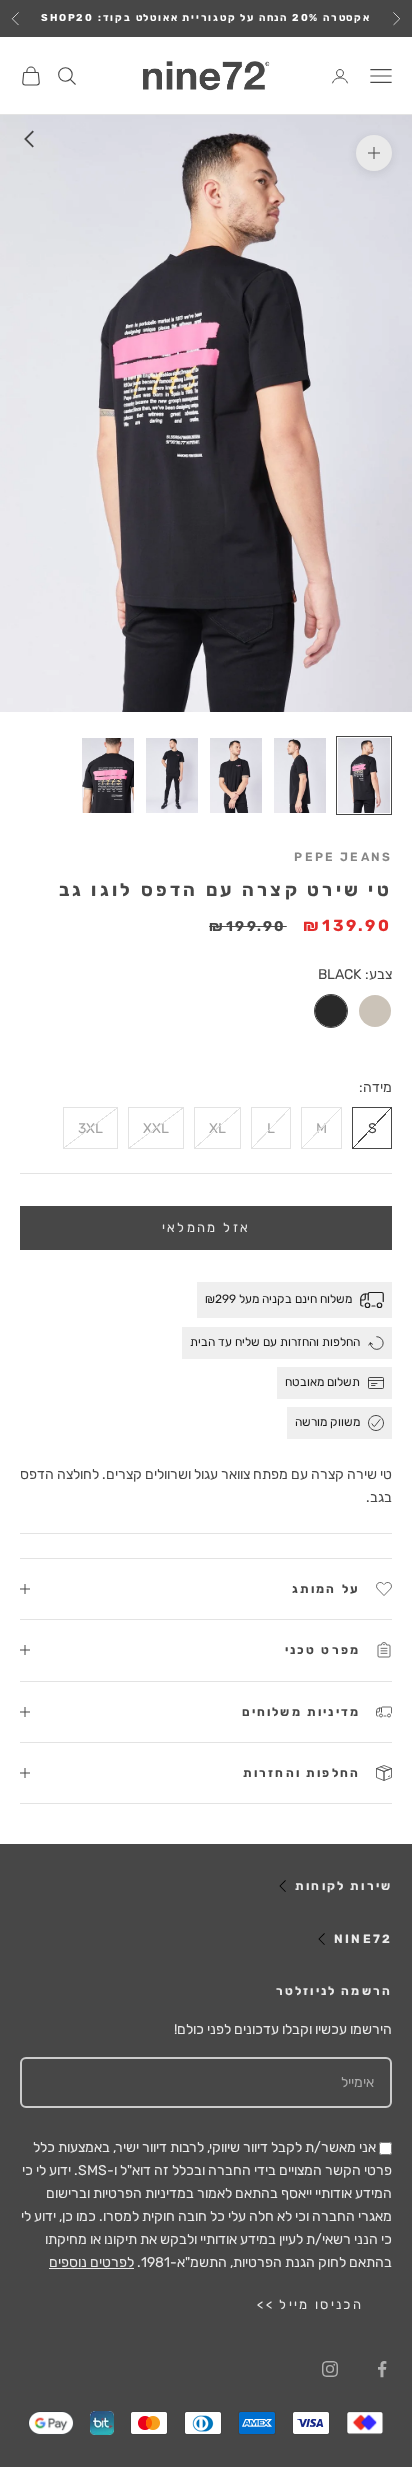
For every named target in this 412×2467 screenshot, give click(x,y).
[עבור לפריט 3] (236, 776)
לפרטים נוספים (91, 2262)
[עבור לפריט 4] (172, 776)
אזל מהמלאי (206, 1227)
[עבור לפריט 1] (364, 776)
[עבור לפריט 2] (300, 776)
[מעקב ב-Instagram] (330, 2369)
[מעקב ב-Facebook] (382, 2369)
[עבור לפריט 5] (108, 776)
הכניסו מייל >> (310, 2304)
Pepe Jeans (343, 857)
